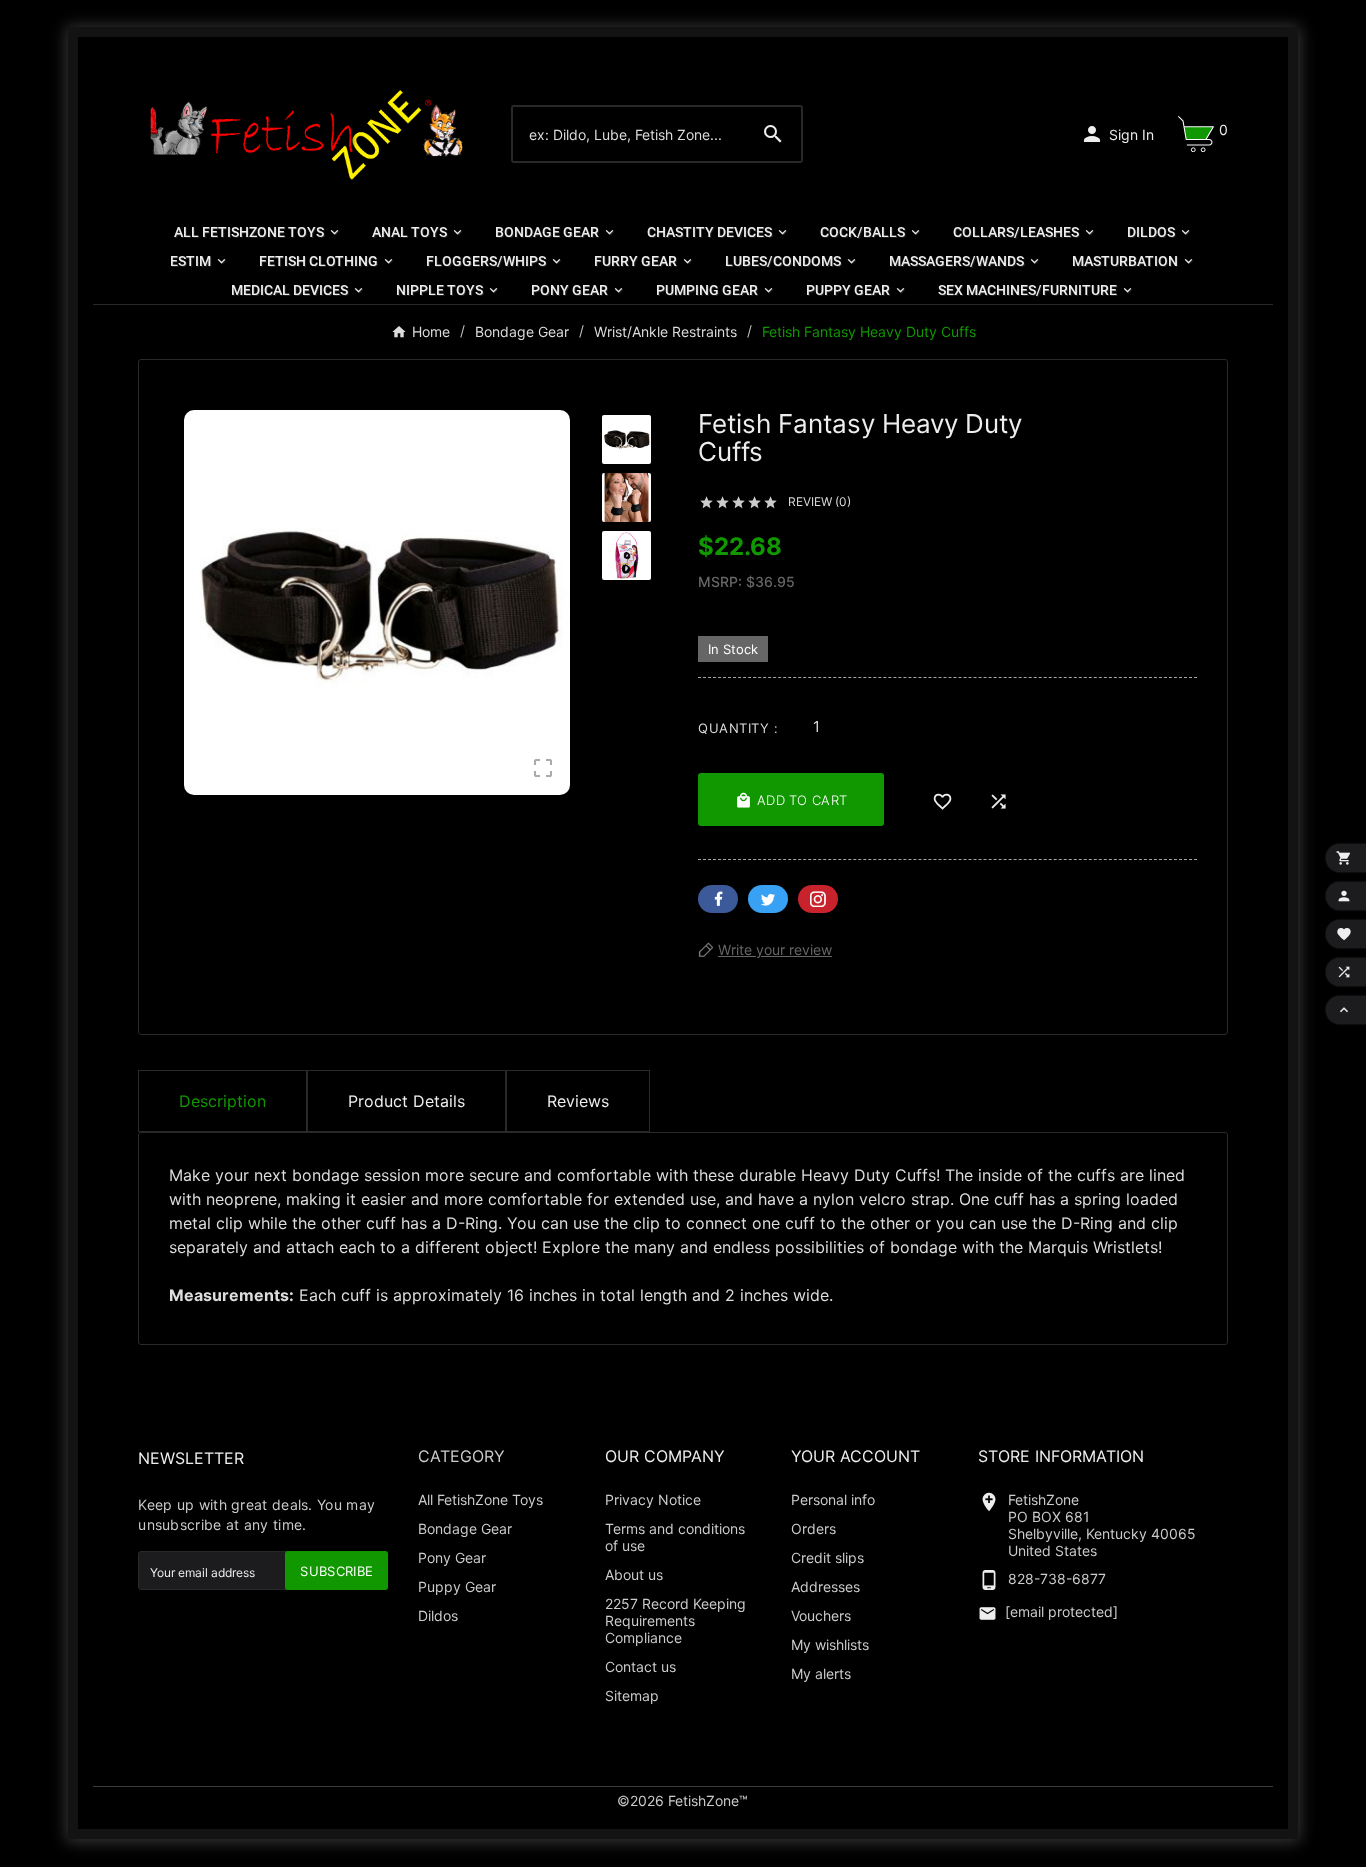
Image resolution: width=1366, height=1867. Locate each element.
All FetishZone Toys (480, 1499)
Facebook (718, 899)
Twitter (768, 899)
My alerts (821, 1673)
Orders (813, 1528)
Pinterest (818, 899)
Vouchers (821, 1615)
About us (634, 1574)
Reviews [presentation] (578, 1101)
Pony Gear (452, 1557)
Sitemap (632, 1695)
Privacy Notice (653, 1499)
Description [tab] (222, 1101)
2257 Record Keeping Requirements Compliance (675, 1620)
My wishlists (830, 1644)
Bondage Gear (465, 1528)
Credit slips (827, 1557)
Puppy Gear (457, 1586)
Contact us (640, 1666)
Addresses (825, 1586)
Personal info (833, 1499)
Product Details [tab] (406, 1101)
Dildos (438, 1615)
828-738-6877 (1057, 1578)
